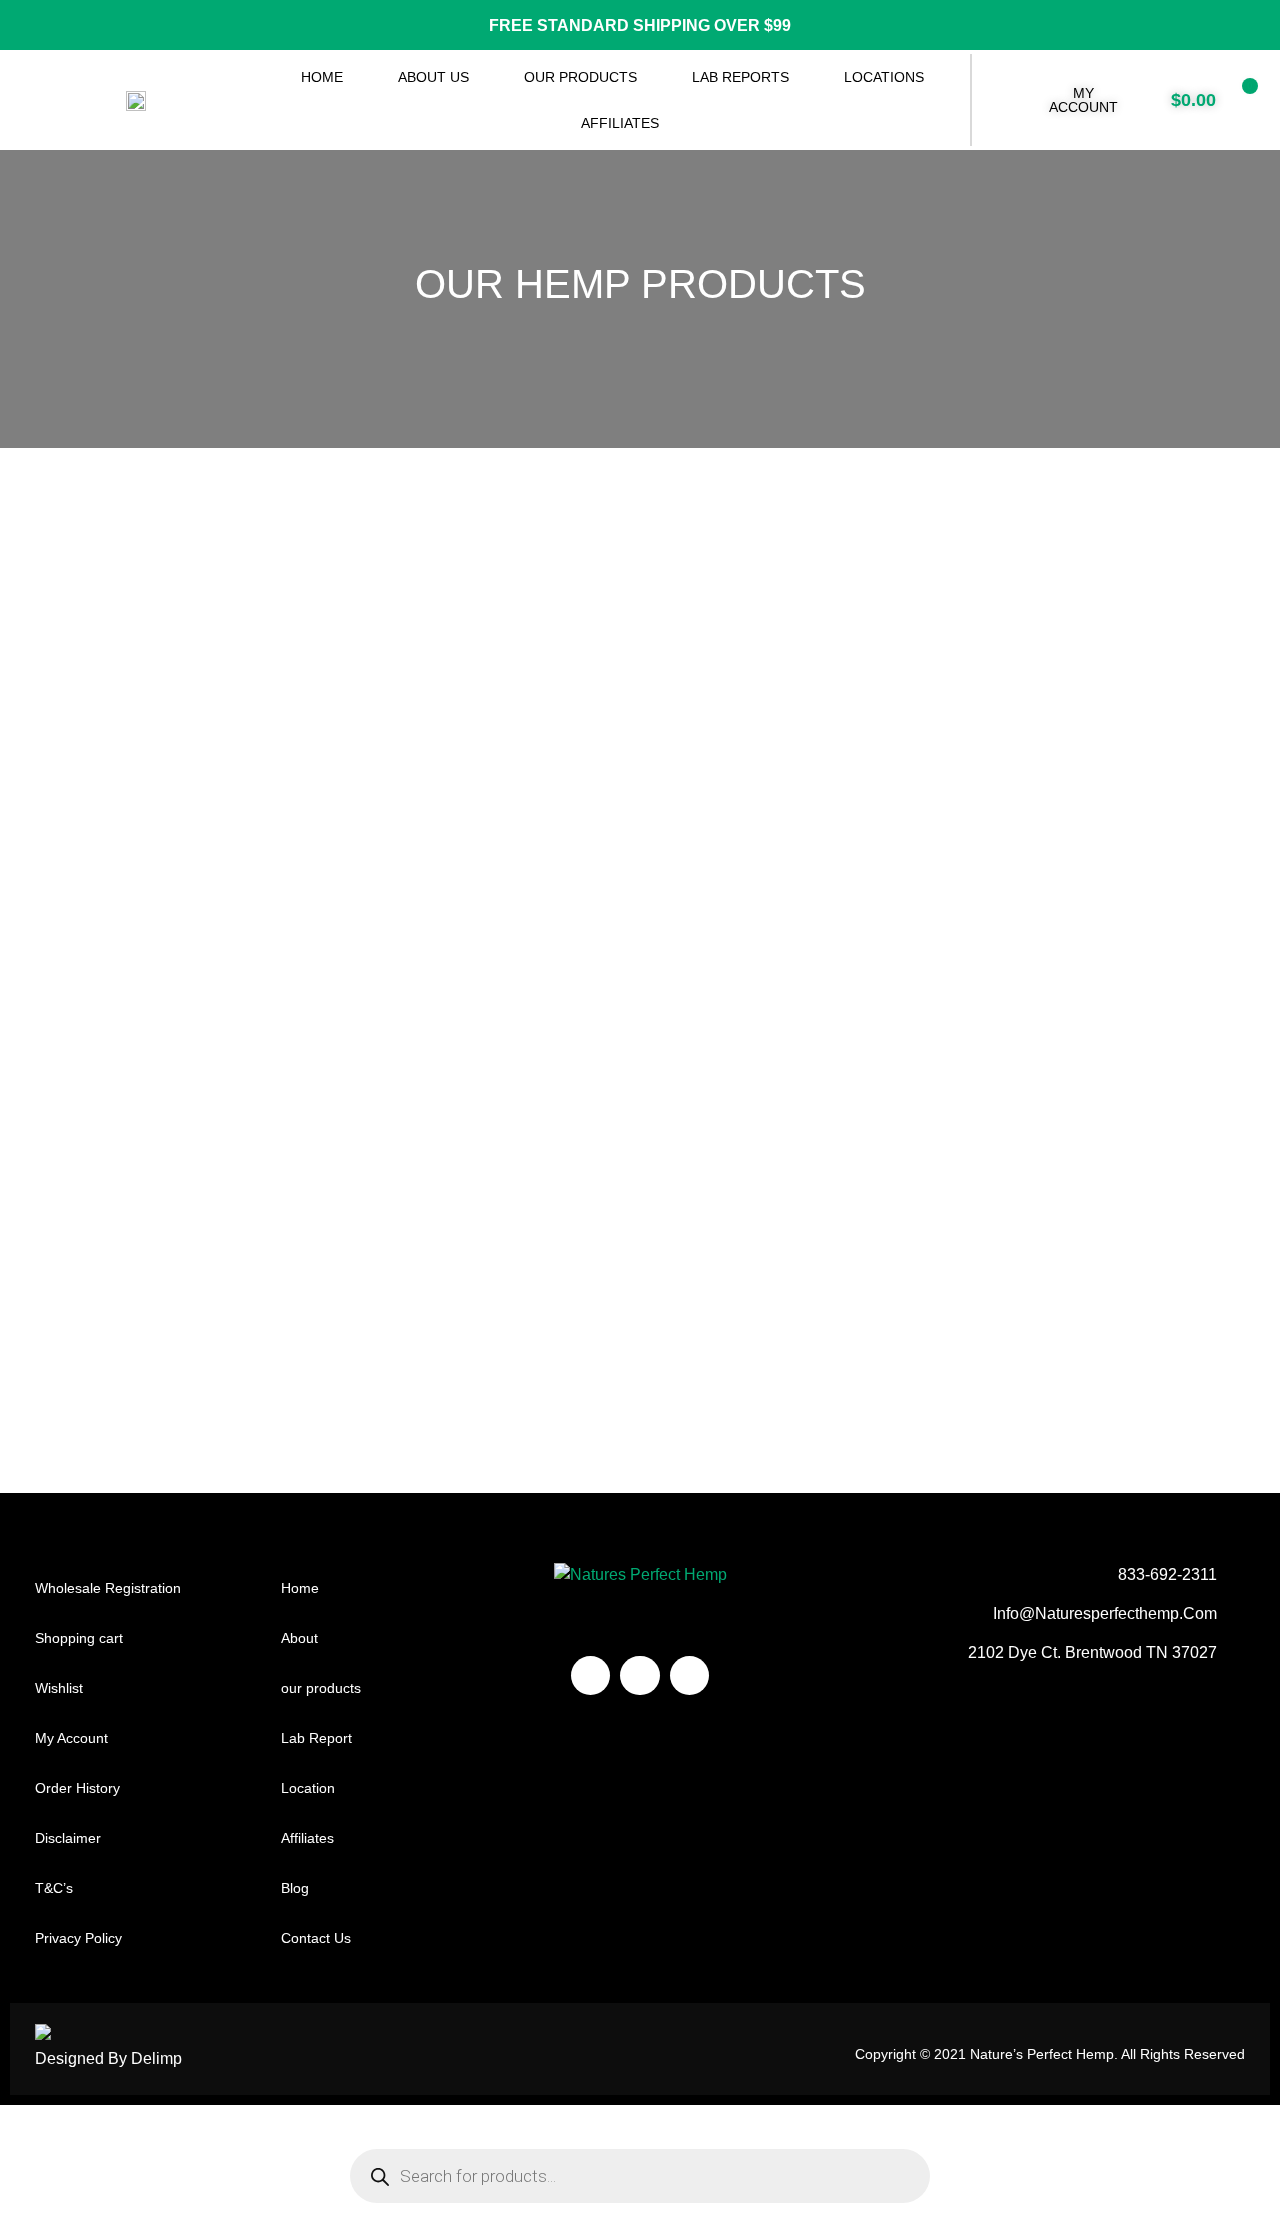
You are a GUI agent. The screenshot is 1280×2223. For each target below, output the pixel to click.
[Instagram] (639, 1675)
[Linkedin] (689, 1675)
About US (433, 77)
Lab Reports (740, 77)
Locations (884, 77)
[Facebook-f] (590, 1675)
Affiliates (620, 123)
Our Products (580, 77)
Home (322, 77)
